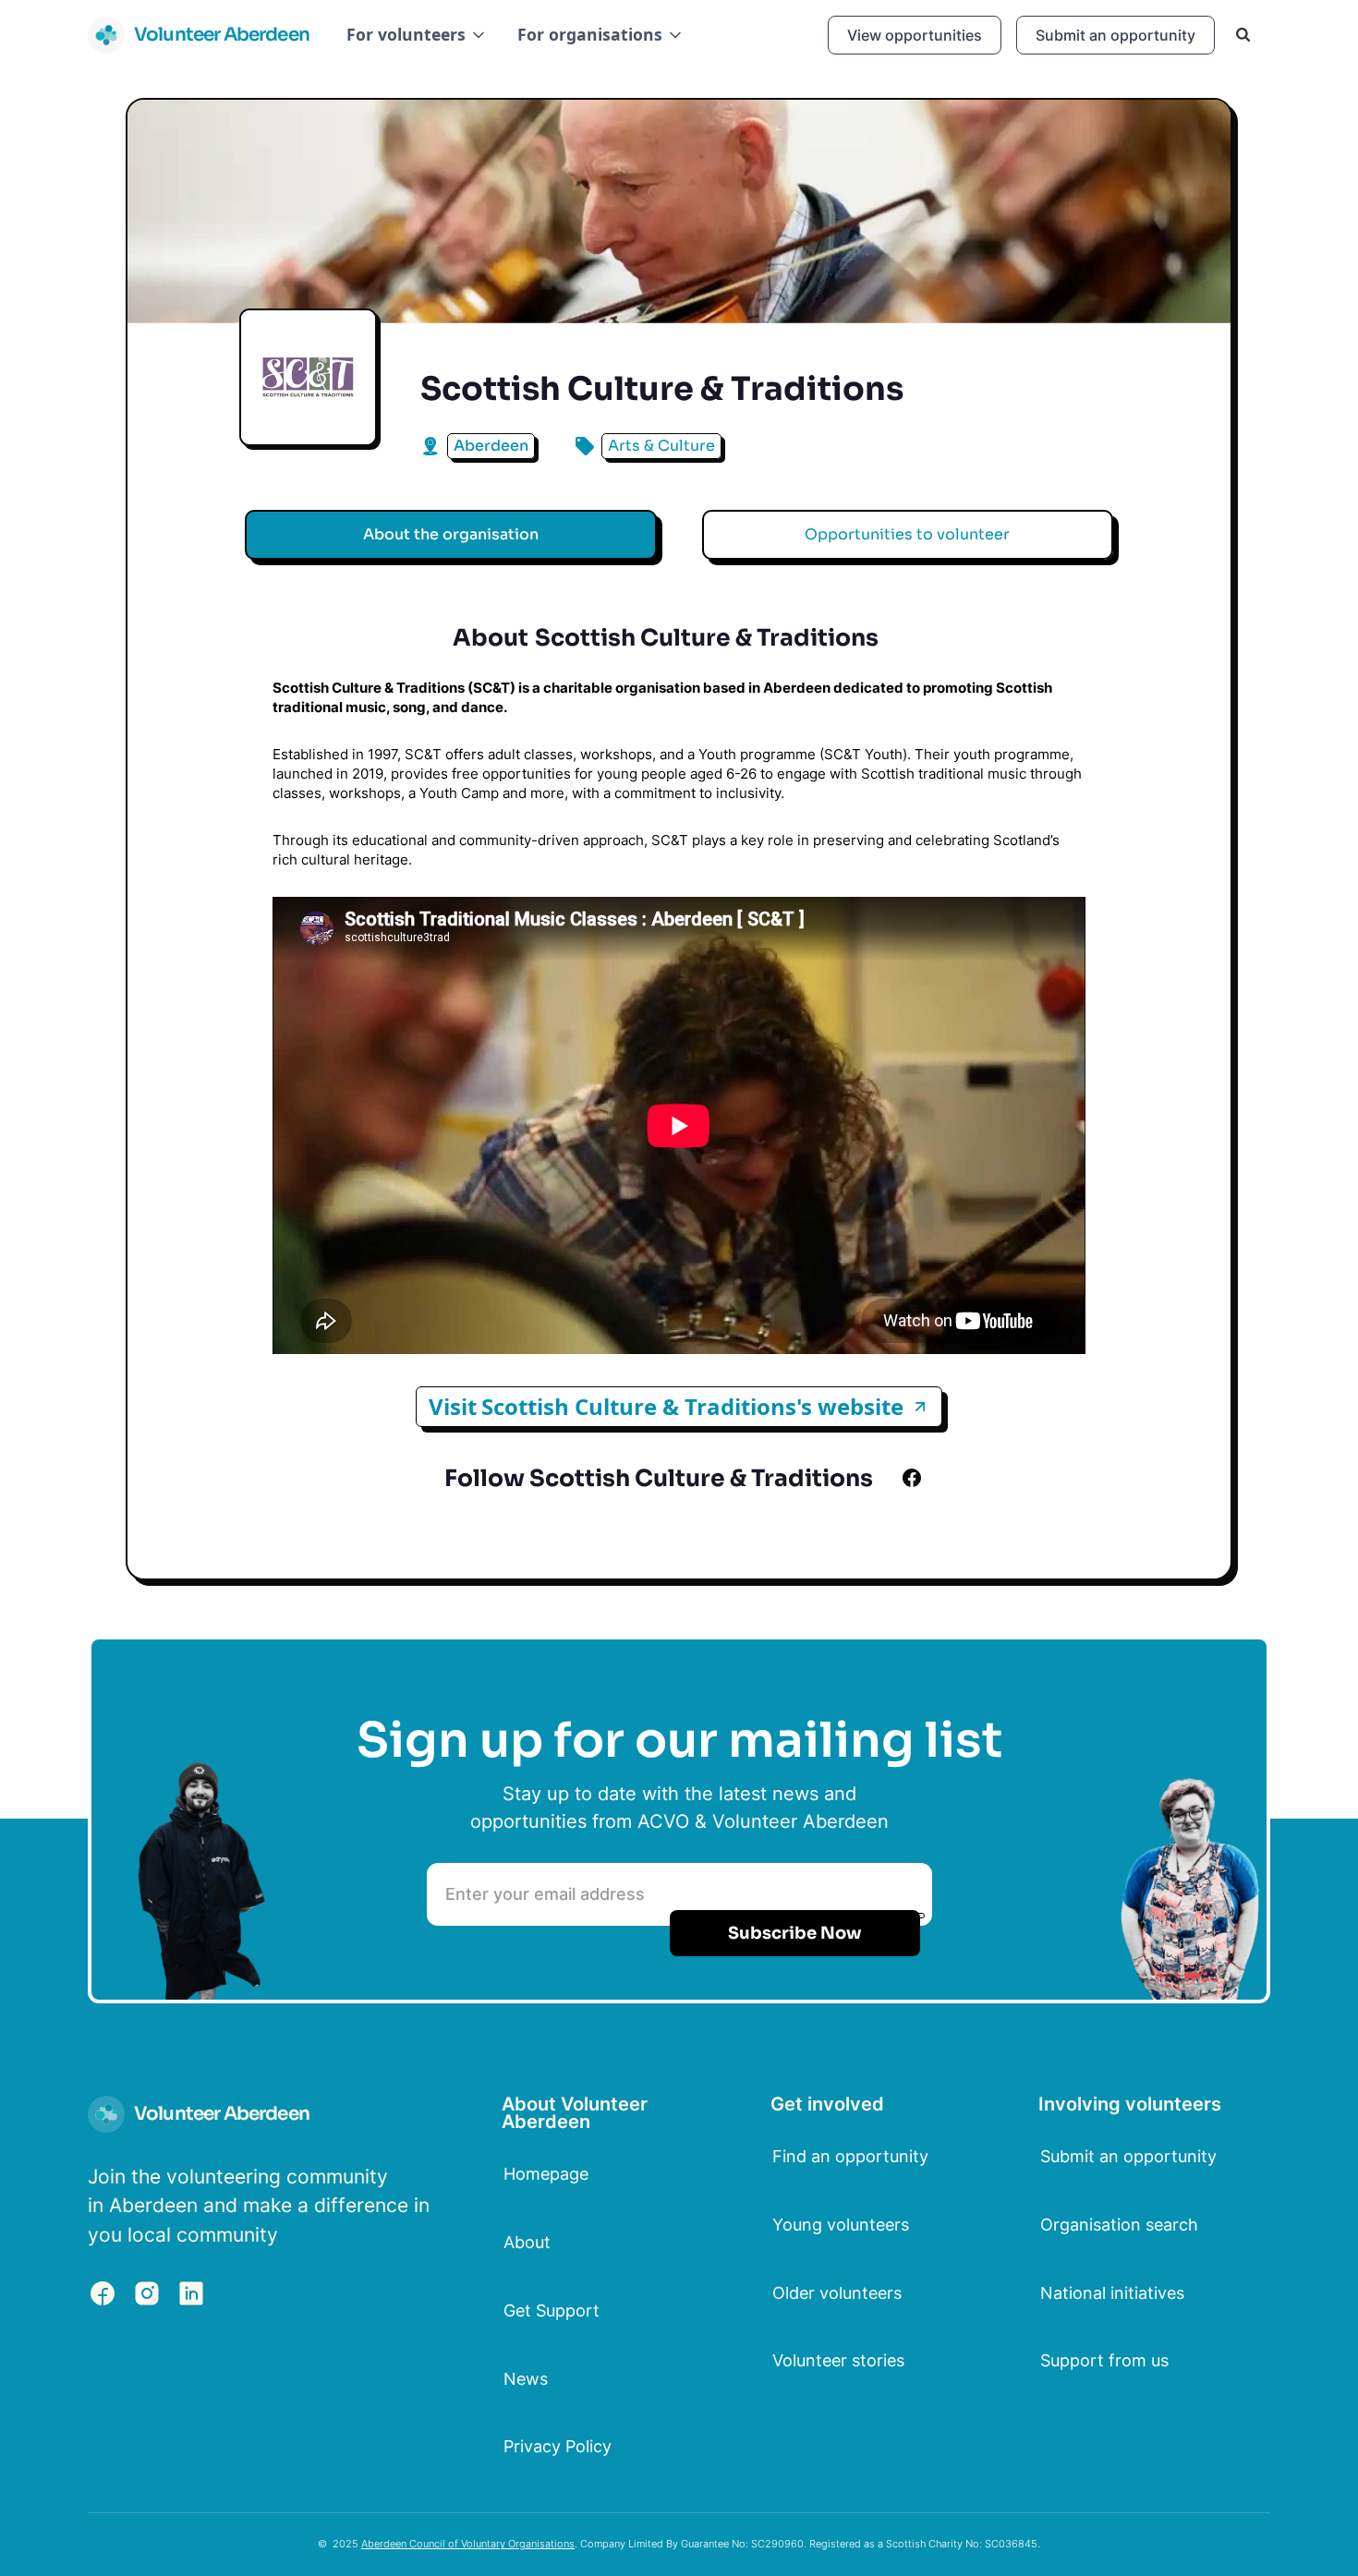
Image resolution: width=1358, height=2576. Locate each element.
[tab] (451, 535)
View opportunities (915, 35)
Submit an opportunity (1115, 35)
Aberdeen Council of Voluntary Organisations (468, 2544)
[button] (417, 35)
